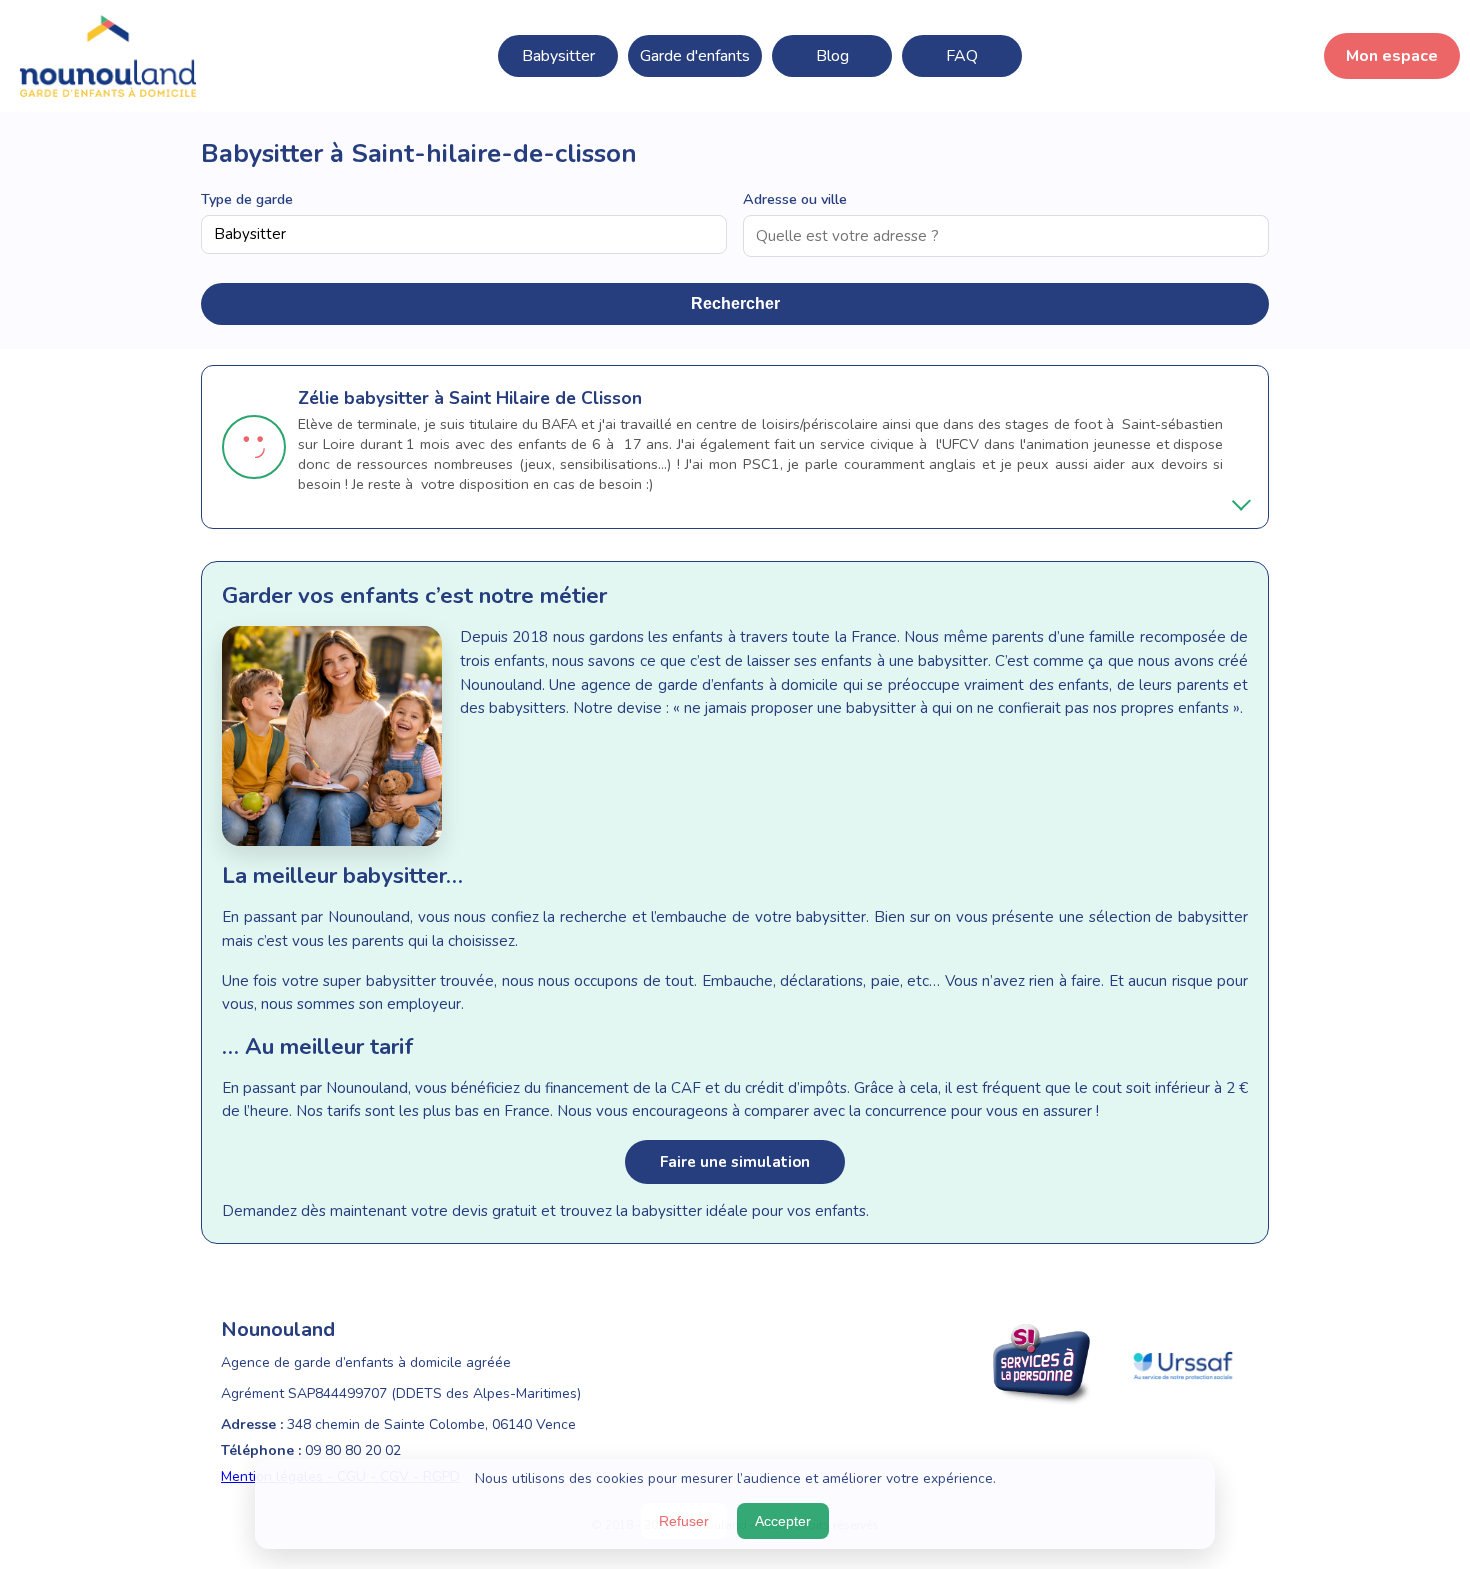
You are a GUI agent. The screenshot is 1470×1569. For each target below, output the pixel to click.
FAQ (962, 56)
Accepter (783, 1521)
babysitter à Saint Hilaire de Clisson (493, 398)
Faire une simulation (735, 1162)
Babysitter (558, 56)
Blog (832, 56)
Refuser (684, 1521)
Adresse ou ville (795, 199)
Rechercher (735, 303)
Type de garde (247, 199)
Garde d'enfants (695, 56)
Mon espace (1392, 56)
